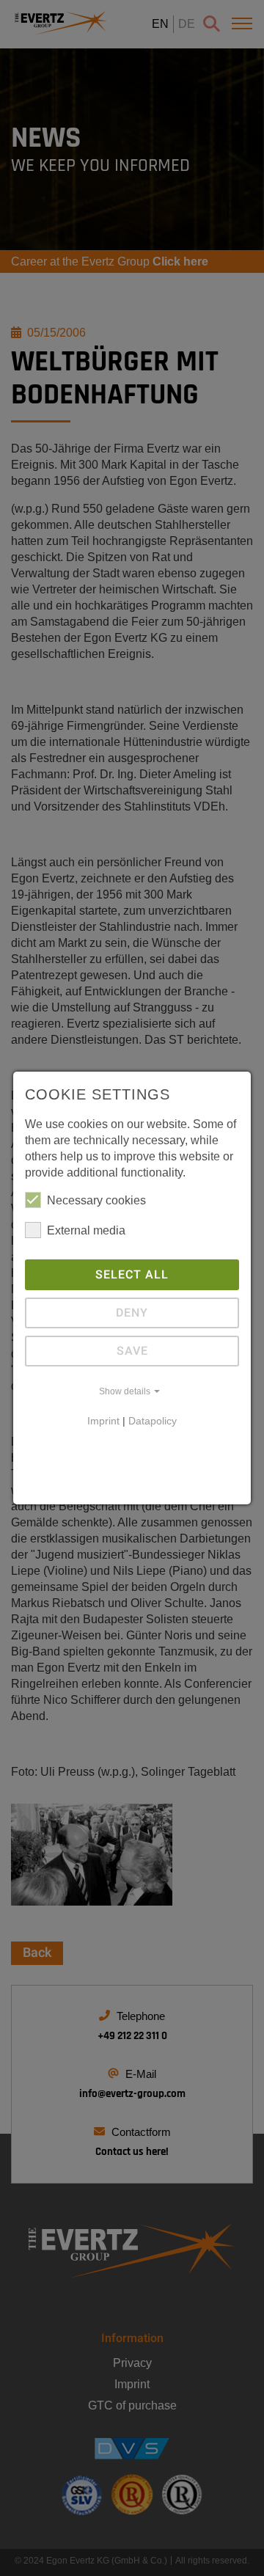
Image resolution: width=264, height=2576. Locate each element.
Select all (132, 1275)
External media (86, 1230)
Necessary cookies (96, 1200)
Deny (132, 1313)
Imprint (103, 1421)
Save (132, 1351)
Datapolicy (153, 1421)
